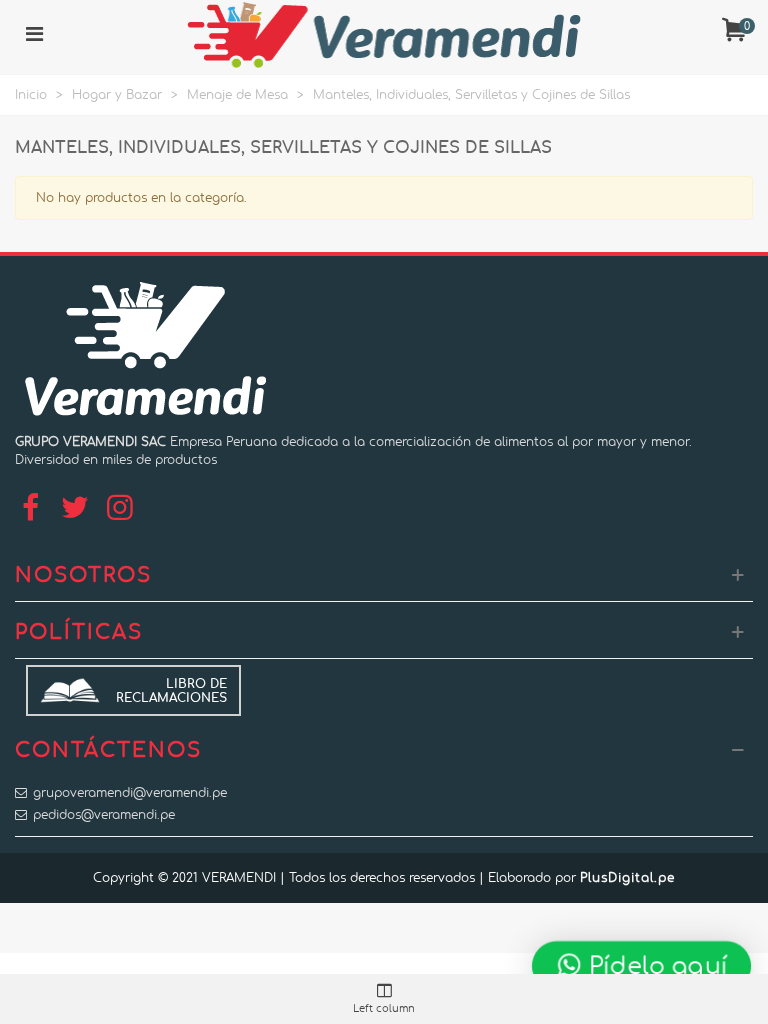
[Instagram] (120, 509)
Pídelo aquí (655, 965)
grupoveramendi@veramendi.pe (130, 793)
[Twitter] (75, 509)
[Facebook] (30, 509)
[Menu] (34, 35)
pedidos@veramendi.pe (104, 815)
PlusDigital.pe (627, 878)
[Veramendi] (384, 34)
